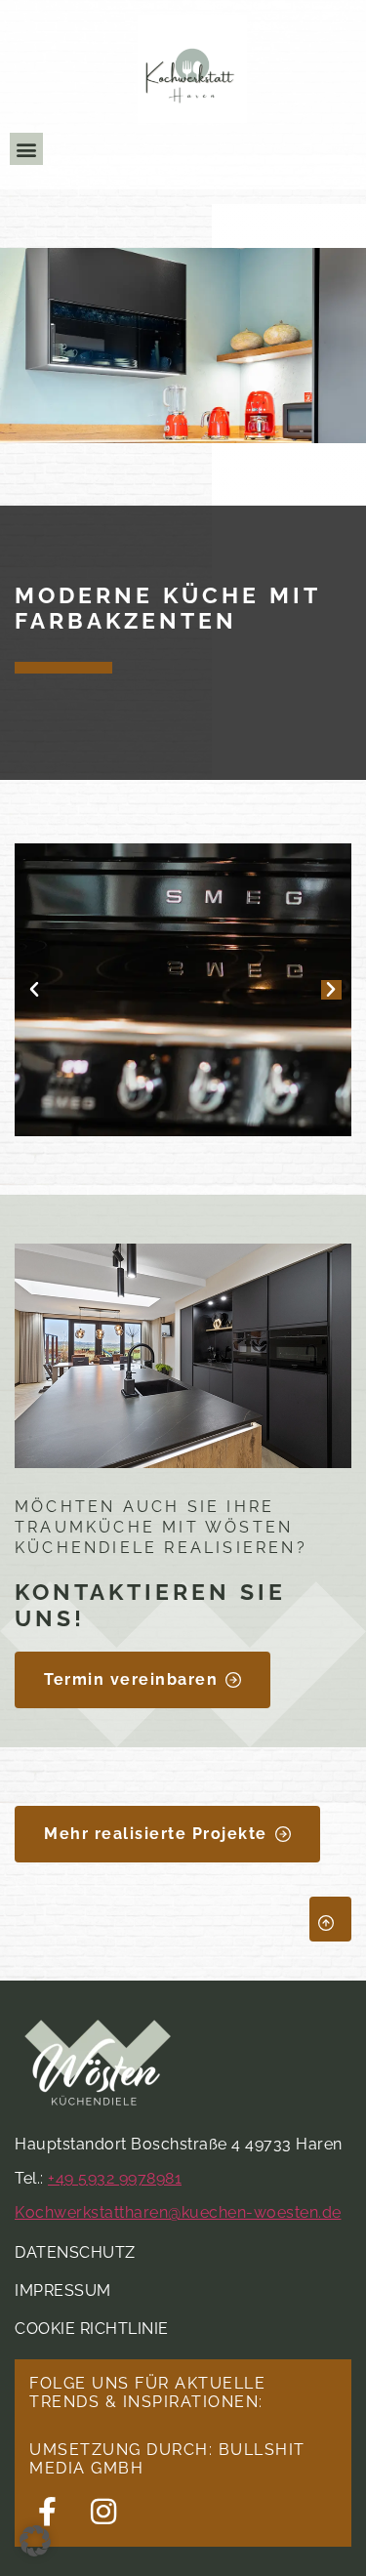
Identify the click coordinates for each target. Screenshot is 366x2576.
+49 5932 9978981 (115, 2178)
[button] (26, 149)
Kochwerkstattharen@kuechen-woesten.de (178, 2212)
